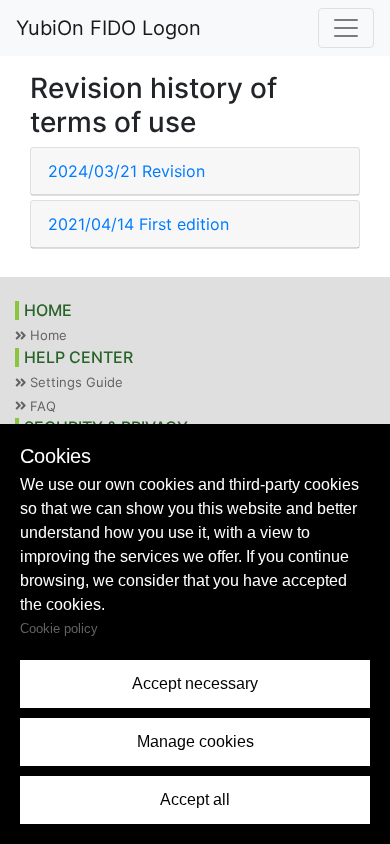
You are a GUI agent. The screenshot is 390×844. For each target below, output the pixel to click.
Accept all (195, 799)
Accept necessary (195, 683)
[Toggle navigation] (346, 28)
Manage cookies (195, 741)
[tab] (195, 171)
